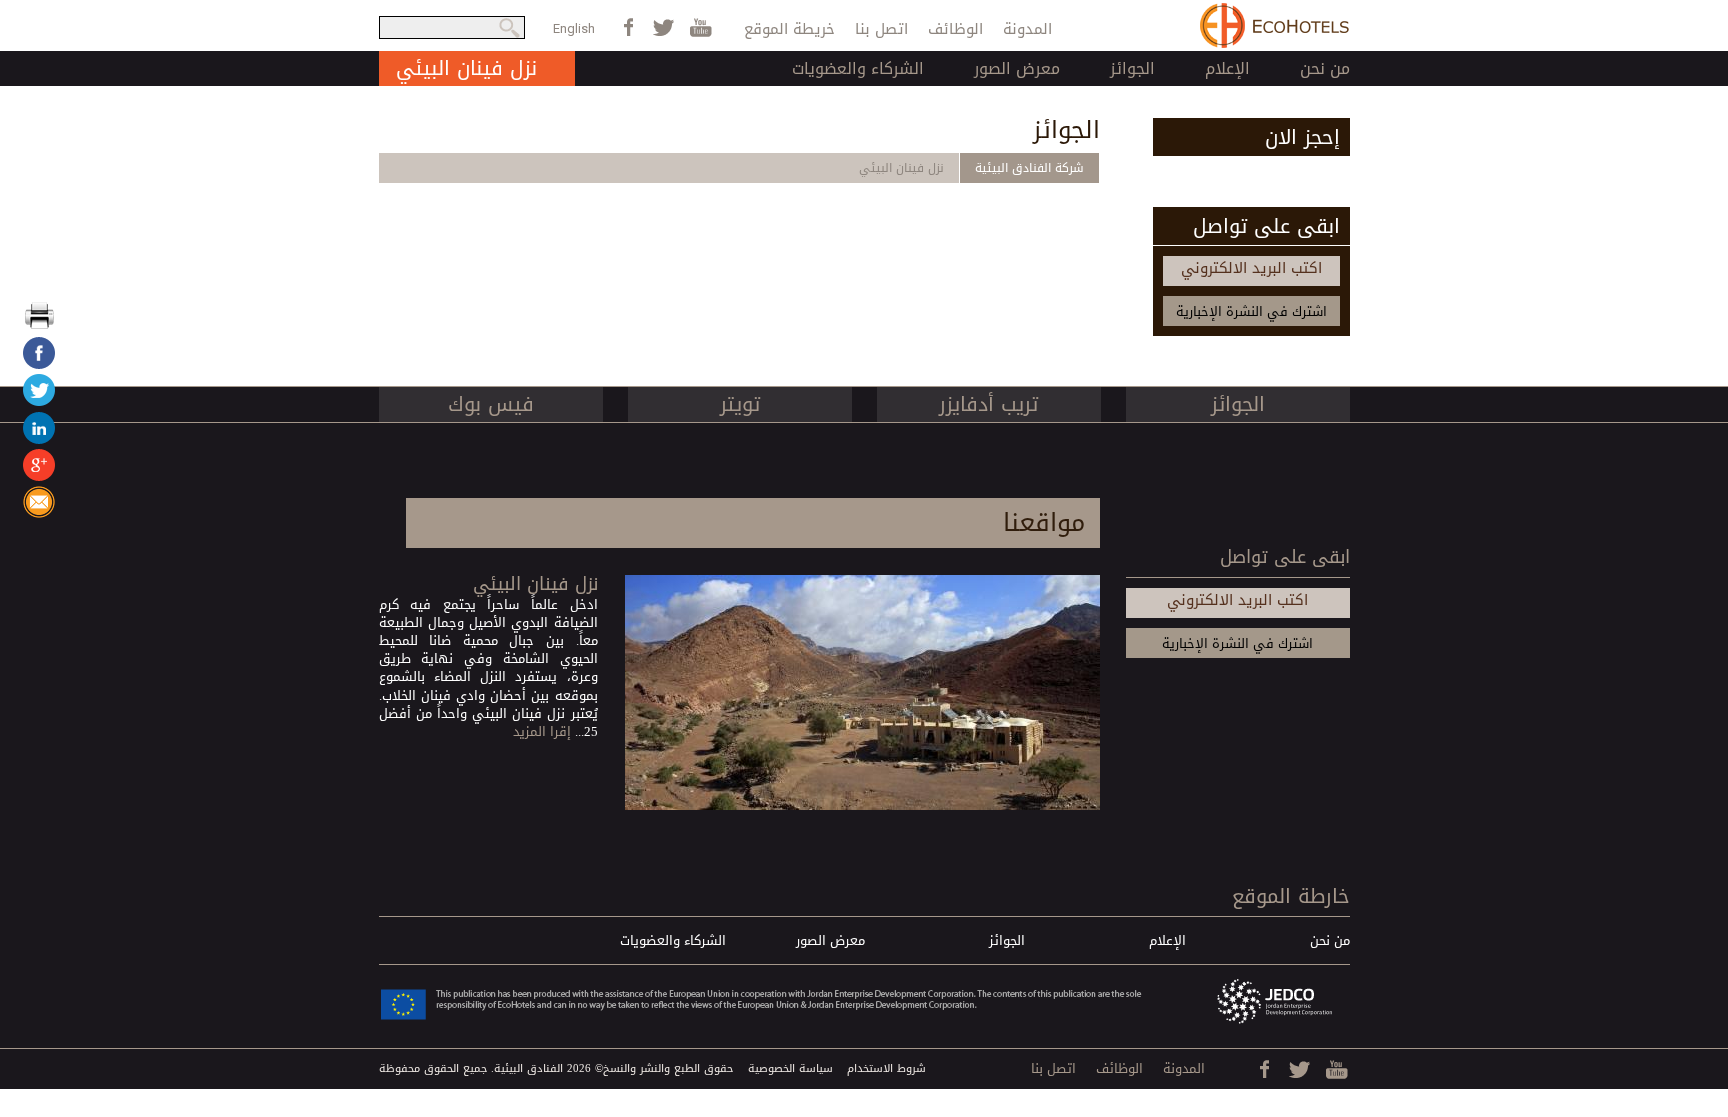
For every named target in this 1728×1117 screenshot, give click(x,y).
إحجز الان (1302, 137)
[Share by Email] (39, 513)
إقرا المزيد (542, 731)
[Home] (1275, 25)
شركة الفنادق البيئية (1029, 168)
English (574, 28)
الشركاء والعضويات (858, 68)
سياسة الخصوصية (790, 1068)
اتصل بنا (881, 29)
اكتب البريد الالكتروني (1251, 268)
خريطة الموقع (789, 29)
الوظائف (955, 29)
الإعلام (1227, 68)
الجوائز (1132, 68)
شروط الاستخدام (886, 1068)
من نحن (1325, 68)
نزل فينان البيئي (901, 168)
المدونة (1027, 29)
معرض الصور (1017, 68)
